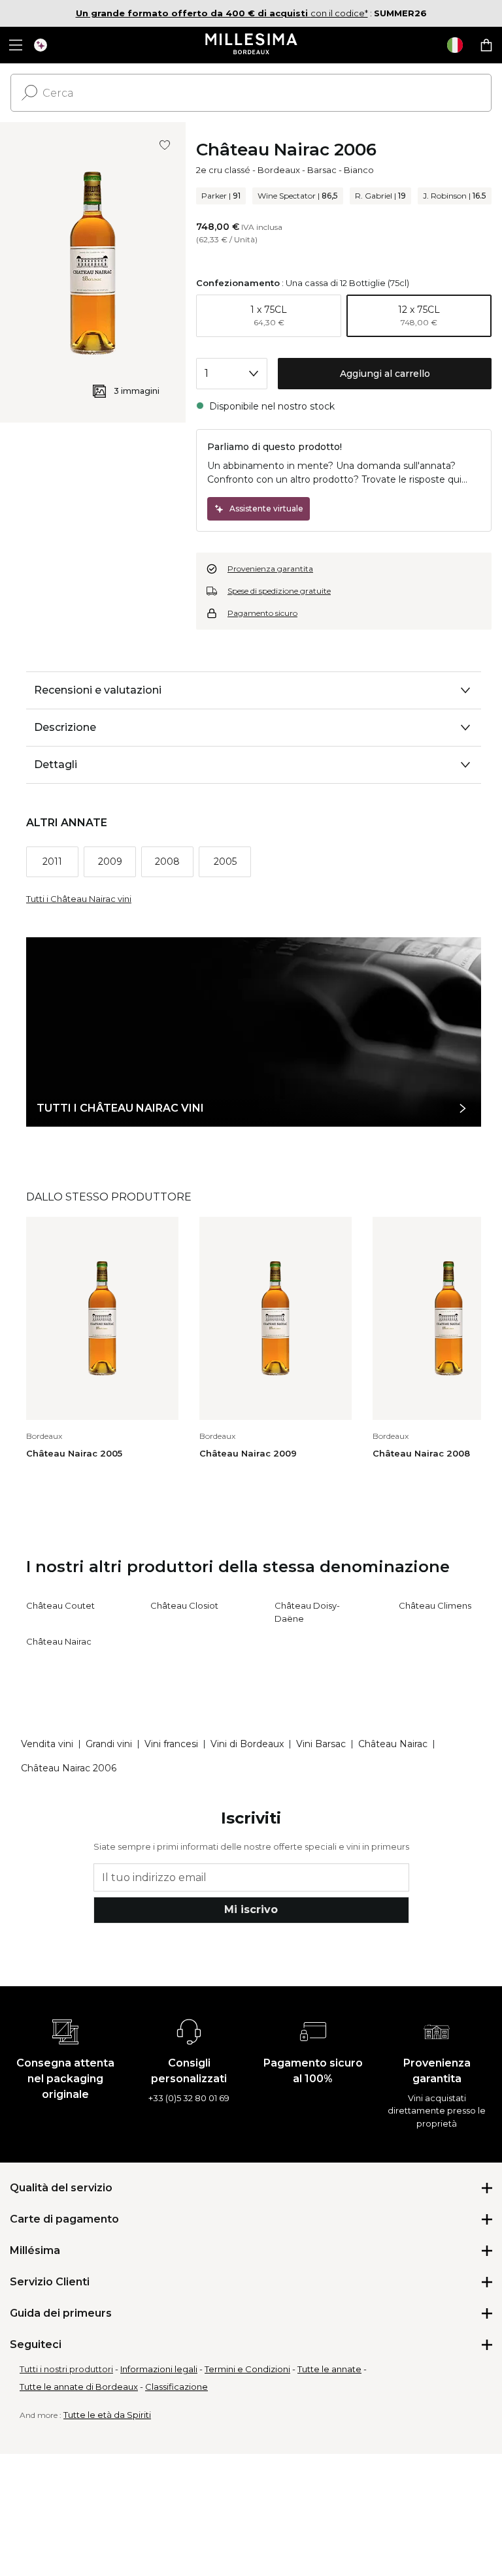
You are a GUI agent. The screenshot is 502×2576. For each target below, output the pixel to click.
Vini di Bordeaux (247, 1744)
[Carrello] (486, 45)
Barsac (322, 170)
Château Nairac (59, 1641)
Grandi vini (109, 1744)
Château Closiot (184, 1605)
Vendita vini (47, 1744)
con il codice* (222, 13)
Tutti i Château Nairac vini (79, 899)
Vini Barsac (321, 1744)
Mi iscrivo (251, 1909)
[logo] (251, 45)
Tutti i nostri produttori (66, 2369)
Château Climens (435, 1605)
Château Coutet (60, 1605)
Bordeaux (279, 170)
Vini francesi (171, 1744)
